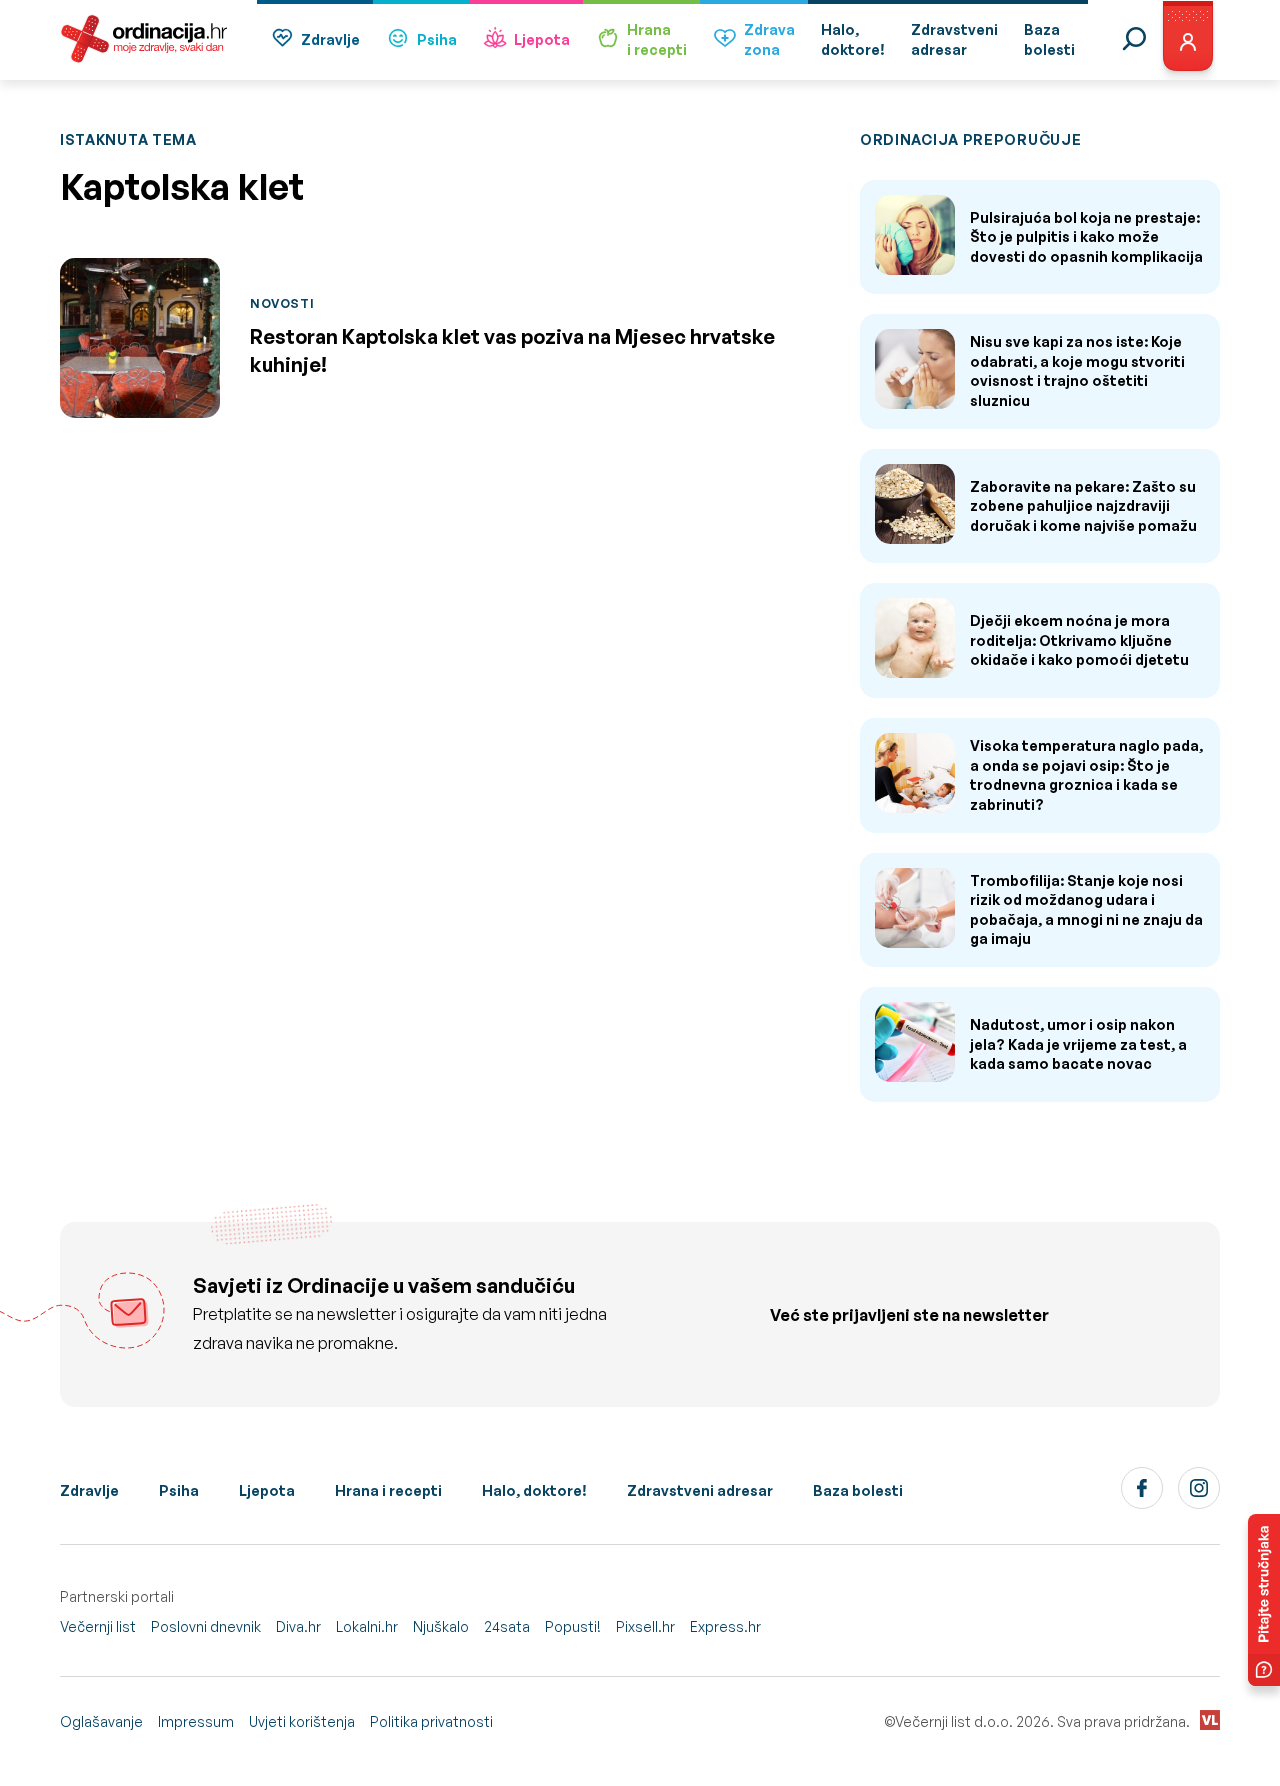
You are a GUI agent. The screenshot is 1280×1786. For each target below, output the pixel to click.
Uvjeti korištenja (302, 1721)
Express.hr (725, 1626)
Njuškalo (441, 1626)
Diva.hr (298, 1626)
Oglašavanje (101, 1721)
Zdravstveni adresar (700, 1490)
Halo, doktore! (534, 1490)
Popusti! (573, 1626)
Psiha (437, 39)
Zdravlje (330, 39)
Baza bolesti (858, 1490)
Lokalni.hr (367, 1626)
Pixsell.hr (645, 1626)
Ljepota (542, 39)
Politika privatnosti (431, 1721)
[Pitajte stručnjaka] (1264, 1600)
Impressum (196, 1721)
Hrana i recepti (388, 1490)
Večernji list (98, 1626)
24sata (507, 1626)
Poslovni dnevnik (206, 1626)
